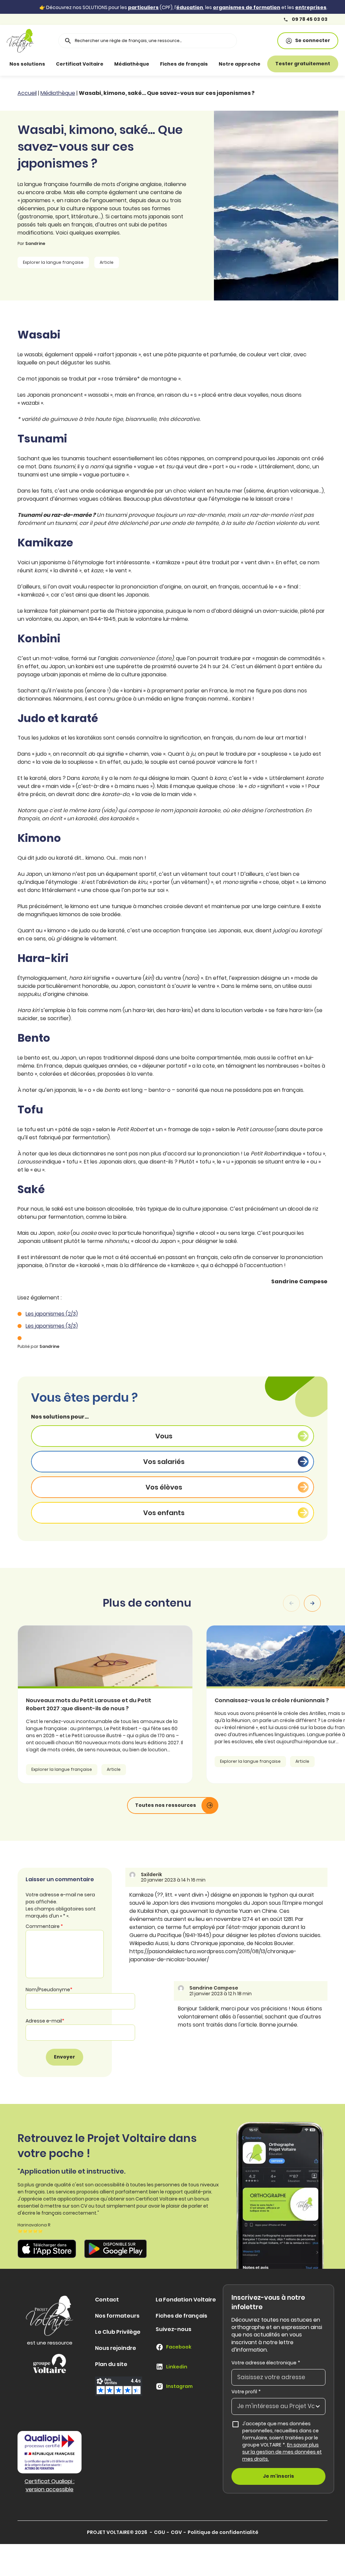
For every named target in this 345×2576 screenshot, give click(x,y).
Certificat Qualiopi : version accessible (50, 2485)
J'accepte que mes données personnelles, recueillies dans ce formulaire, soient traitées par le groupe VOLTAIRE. (282, 2441)
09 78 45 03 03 (309, 19)
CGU (160, 2532)
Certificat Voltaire (80, 64)
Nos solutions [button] (27, 64)
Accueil (27, 93)
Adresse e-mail (45, 2021)
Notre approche (240, 64)
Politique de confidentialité (223, 2532)
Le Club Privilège (118, 2332)
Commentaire (44, 1926)
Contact (107, 2300)
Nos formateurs (117, 2316)
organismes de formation (247, 7)
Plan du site (111, 2364)
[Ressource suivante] (312, 1603)
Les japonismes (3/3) (52, 1326)
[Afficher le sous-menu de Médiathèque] (156, 64)
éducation (190, 7)
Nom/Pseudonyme (49, 1990)
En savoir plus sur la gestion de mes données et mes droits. (282, 2452)
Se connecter (313, 40)
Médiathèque (132, 64)
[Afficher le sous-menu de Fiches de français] (215, 64)
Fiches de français (184, 64)
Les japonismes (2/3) (52, 1314)
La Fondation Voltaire (186, 2300)
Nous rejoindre (116, 2348)
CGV (176, 2532)
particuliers (143, 7)
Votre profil (246, 2392)
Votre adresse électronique (266, 2363)
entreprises (311, 7)
